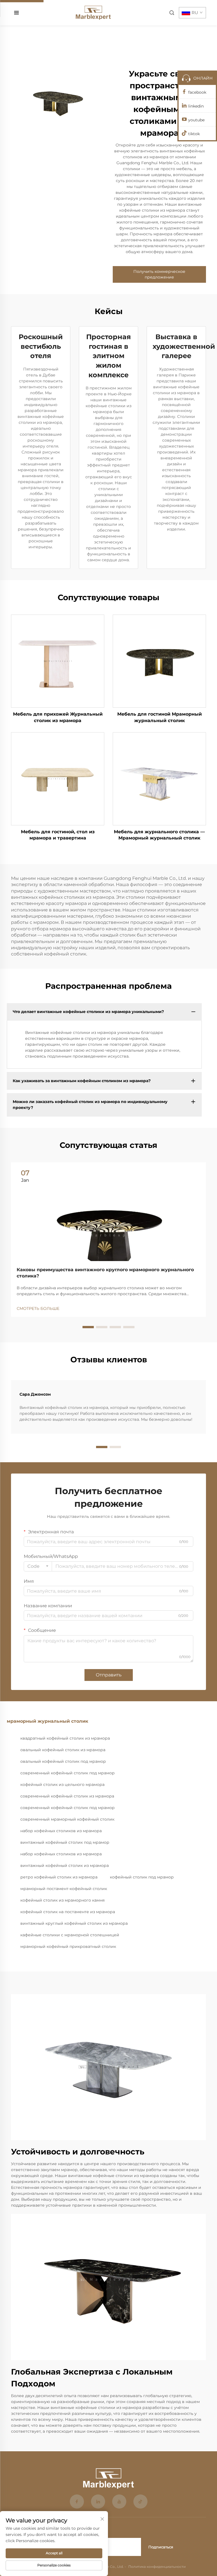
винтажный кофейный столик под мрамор (65, 1842)
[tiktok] (140, 2502)
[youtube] (119, 2502)
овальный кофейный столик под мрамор (63, 1761)
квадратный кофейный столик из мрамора (65, 1738)
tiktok (194, 134)
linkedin (196, 106)
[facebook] (77, 2502)
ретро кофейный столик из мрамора (59, 1877)
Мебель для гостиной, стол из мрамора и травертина (58, 835)
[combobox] (38, 1566)
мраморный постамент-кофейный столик (64, 1889)
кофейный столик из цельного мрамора (62, 1784)
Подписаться (161, 2547)
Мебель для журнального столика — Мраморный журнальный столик (159, 835)
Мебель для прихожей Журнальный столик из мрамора (58, 717)
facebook (197, 92)
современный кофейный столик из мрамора (67, 1796)
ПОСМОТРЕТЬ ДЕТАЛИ (58, 661)
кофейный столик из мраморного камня (62, 1900)
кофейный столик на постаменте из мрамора (68, 1912)
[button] (88, 1327)
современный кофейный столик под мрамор (68, 1773)
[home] (93, 12)
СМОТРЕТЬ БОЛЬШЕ (38, 1308)
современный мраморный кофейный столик (67, 1819)
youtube (196, 120)
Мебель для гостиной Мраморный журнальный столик (160, 717)
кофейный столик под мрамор (142, 1877)
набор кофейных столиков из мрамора (61, 1831)
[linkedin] (98, 2502)
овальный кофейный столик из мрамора (63, 1750)
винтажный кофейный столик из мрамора (65, 1865)
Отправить (109, 1675)
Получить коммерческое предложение (159, 274)
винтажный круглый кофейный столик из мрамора (74, 1923)
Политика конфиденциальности (157, 2567)
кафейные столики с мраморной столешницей (70, 1935)
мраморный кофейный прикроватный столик (68, 1946)
